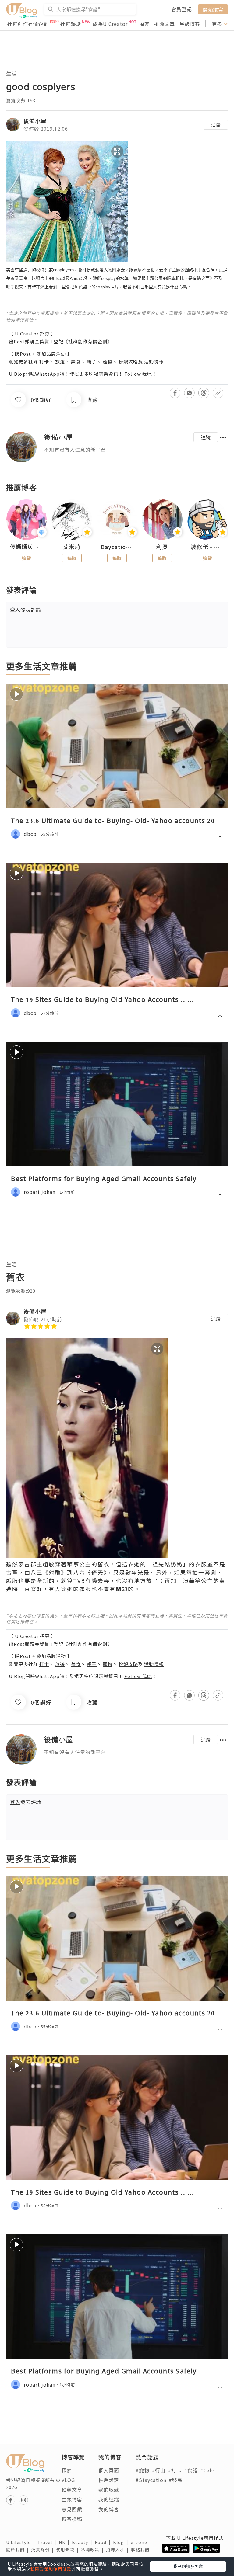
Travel (48, 2542)
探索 (144, 24)
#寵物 (142, 2470)
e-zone (140, 2542)
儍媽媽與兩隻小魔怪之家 (27, 547)
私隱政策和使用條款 (51, 2569)
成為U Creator (110, 24)
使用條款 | (69, 2550)
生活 (12, 73)
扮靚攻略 (128, 362)
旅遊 (60, 362)
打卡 (44, 362)
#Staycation (151, 2480)
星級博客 (190, 24)
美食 (76, 362)
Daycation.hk (117, 547)
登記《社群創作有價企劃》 (83, 341)
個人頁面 (109, 2470)
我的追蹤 (109, 2499)
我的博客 (109, 2509)
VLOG (68, 2480)
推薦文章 (165, 24)
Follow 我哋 (138, 374)
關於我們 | (19, 2550)
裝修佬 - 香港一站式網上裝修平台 (207, 547)
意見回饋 (72, 2509)
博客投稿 (72, 2519)
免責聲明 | (44, 2550)
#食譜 (191, 2470)
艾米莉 (72, 547)
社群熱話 (71, 24)
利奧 (162, 547)
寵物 (108, 362)
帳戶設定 (109, 2480)
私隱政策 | (94, 2550)
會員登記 (182, 9)
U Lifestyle (22, 2542)
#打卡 (175, 2470)
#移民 (176, 2480)
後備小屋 (35, 121)
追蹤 (216, 125)
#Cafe (207, 2470)
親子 (92, 362)
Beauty (83, 2542)
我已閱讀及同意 (188, 2566)
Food (104, 2542)
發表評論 (26, 610)
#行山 (159, 2470)
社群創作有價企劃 (28, 24)
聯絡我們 (141, 2550)
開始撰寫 (213, 9)
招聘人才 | (119, 2550)
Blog (122, 2542)
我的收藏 (109, 2490)
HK (65, 2542)
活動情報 (154, 362)
